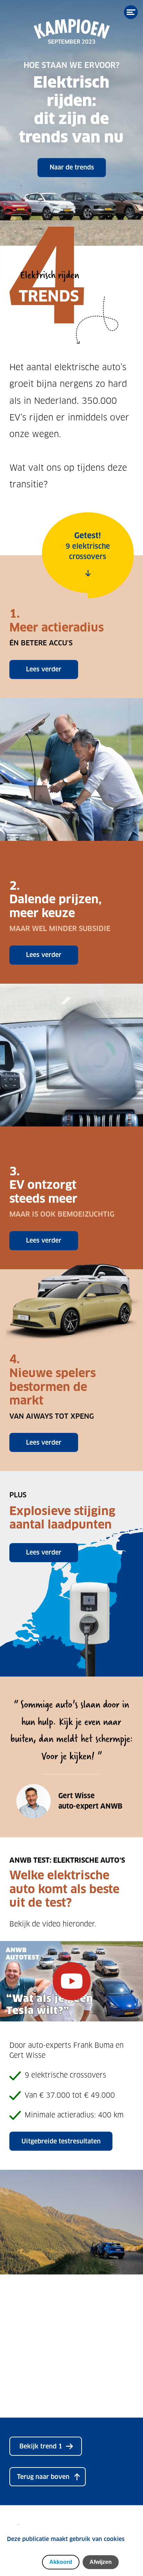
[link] (46, 2446)
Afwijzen (101, 2562)
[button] (48, 2477)
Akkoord (61, 2562)
